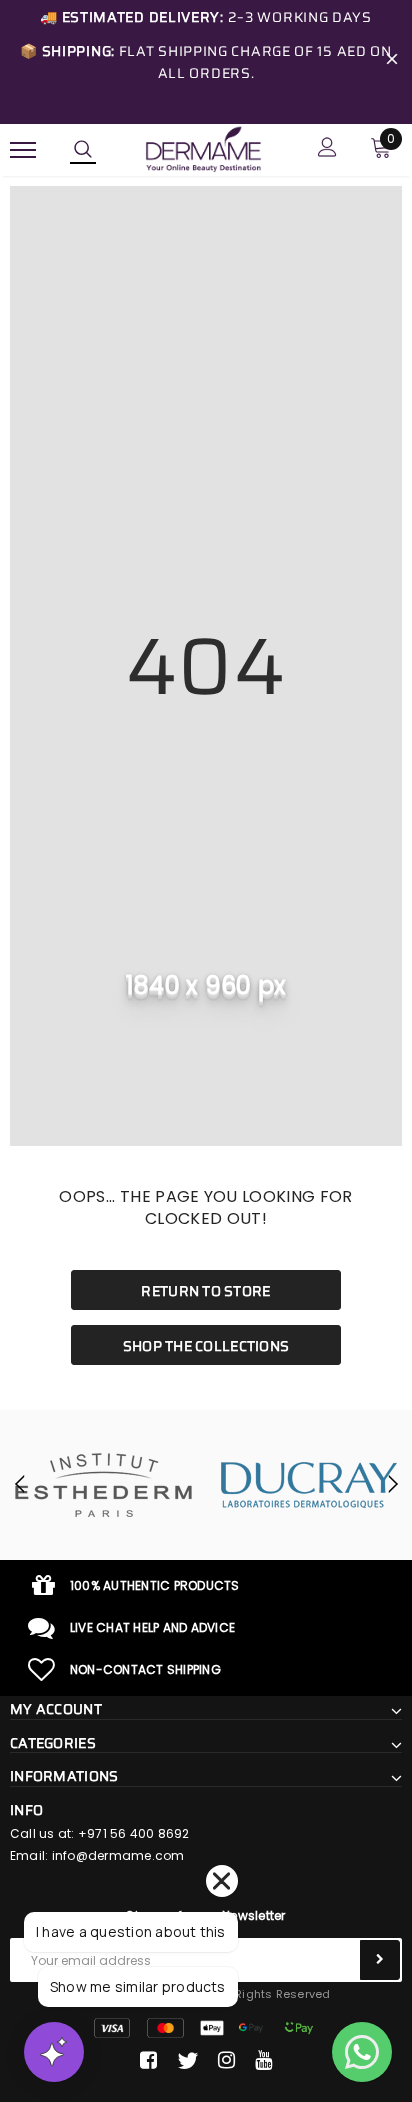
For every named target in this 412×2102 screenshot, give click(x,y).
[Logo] (203, 148)
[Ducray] (309, 1485)
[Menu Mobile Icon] (23, 149)
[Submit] (380, 1960)
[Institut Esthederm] (103, 1485)
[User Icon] (327, 149)
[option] (103, 1485)
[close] (392, 62)
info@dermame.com (118, 1855)
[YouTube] (263, 2061)
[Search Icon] (83, 150)
